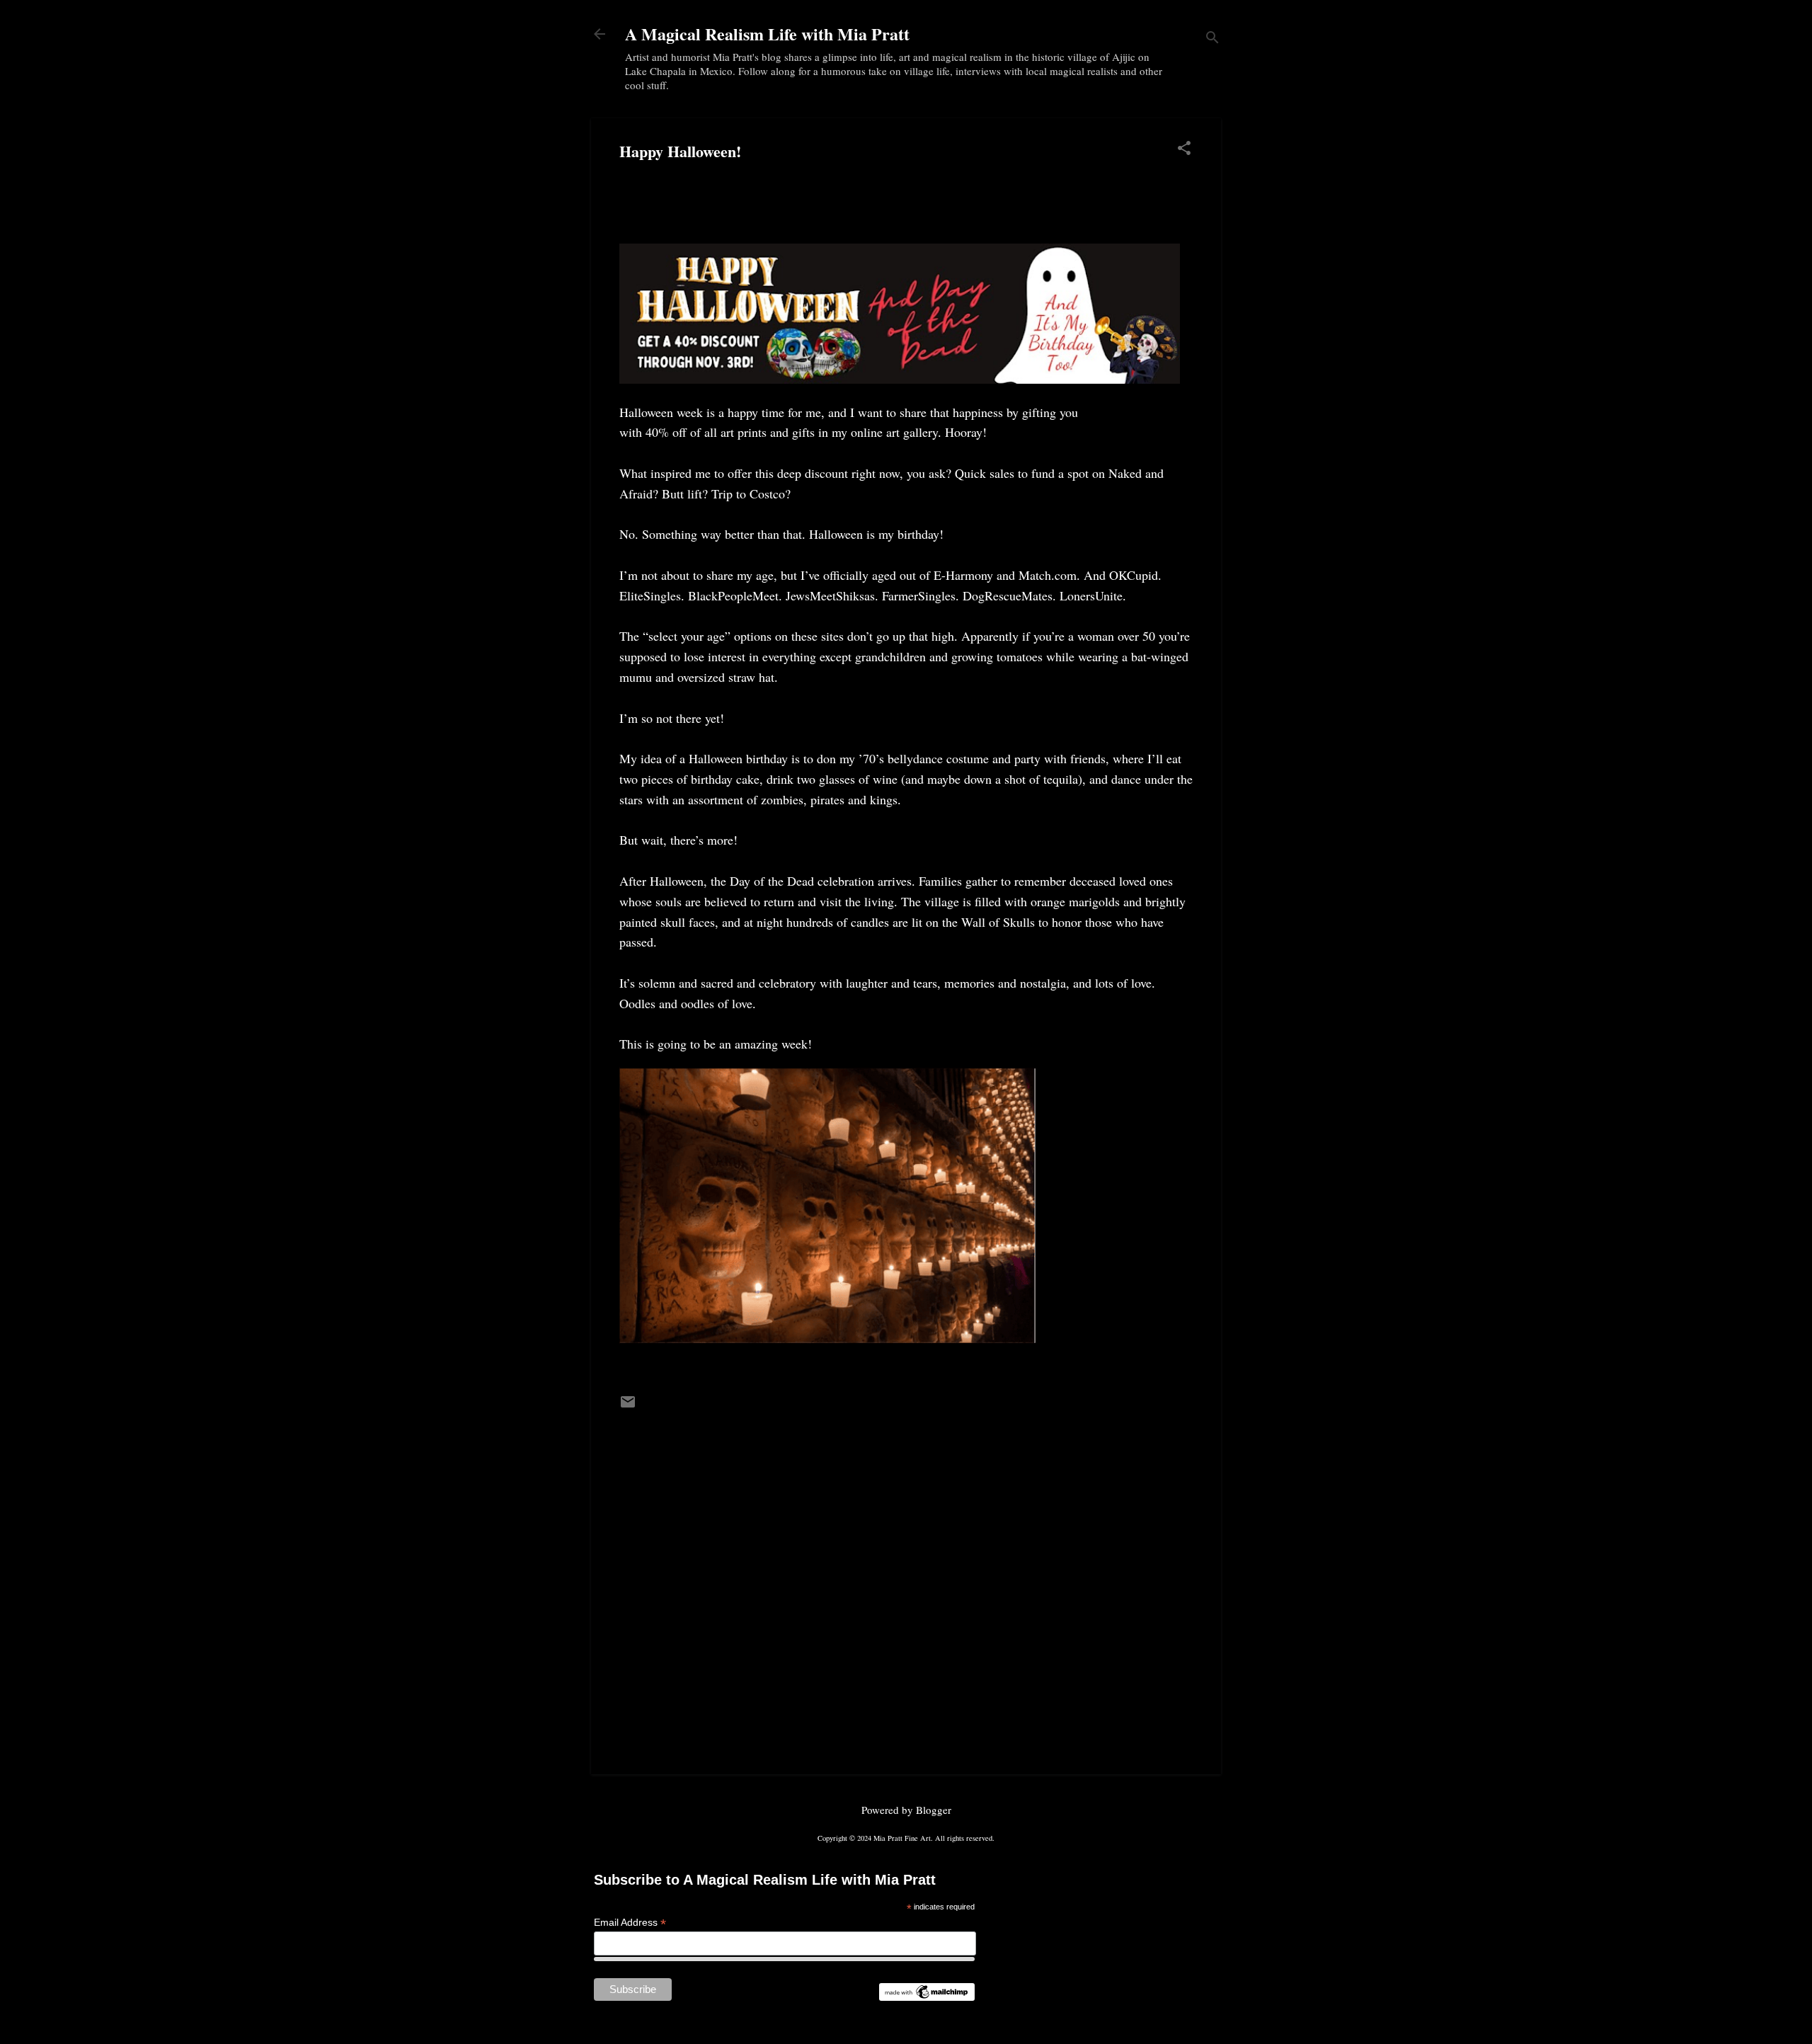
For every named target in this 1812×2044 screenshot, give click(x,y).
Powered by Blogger (906, 1810)
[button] (1184, 149)
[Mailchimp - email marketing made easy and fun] (927, 1997)
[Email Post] (628, 1406)
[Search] (1212, 39)
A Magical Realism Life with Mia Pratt (767, 34)
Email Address (630, 1923)
